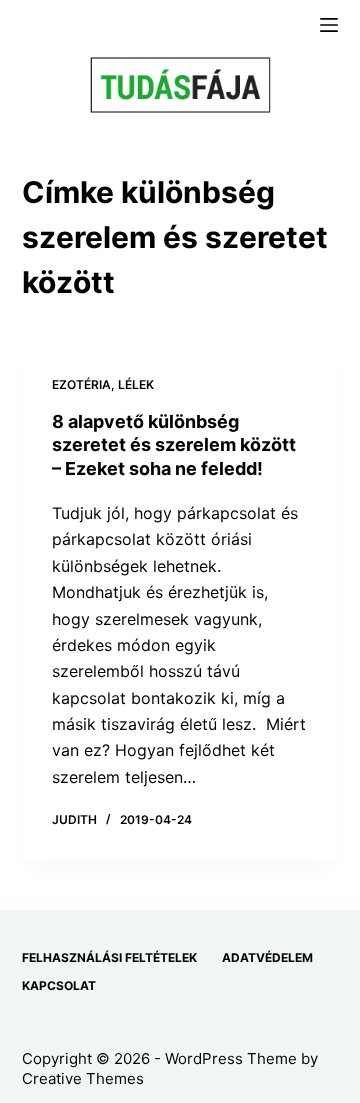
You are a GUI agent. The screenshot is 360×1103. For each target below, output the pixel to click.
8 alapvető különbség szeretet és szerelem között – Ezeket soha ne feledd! (174, 445)
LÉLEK (136, 384)
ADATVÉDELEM (267, 957)
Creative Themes (83, 1078)
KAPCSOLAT (59, 985)
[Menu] (329, 25)
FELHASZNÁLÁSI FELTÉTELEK (109, 957)
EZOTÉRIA (81, 384)
